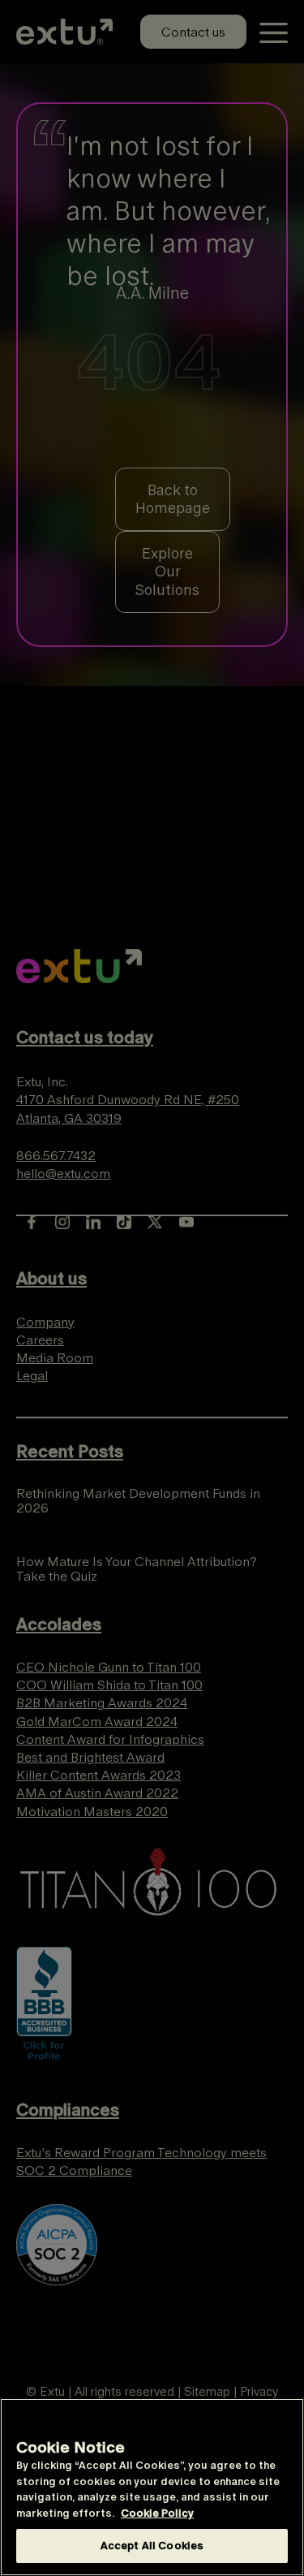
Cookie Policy (157, 2513)
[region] (152, 2487)
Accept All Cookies (152, 2546)
